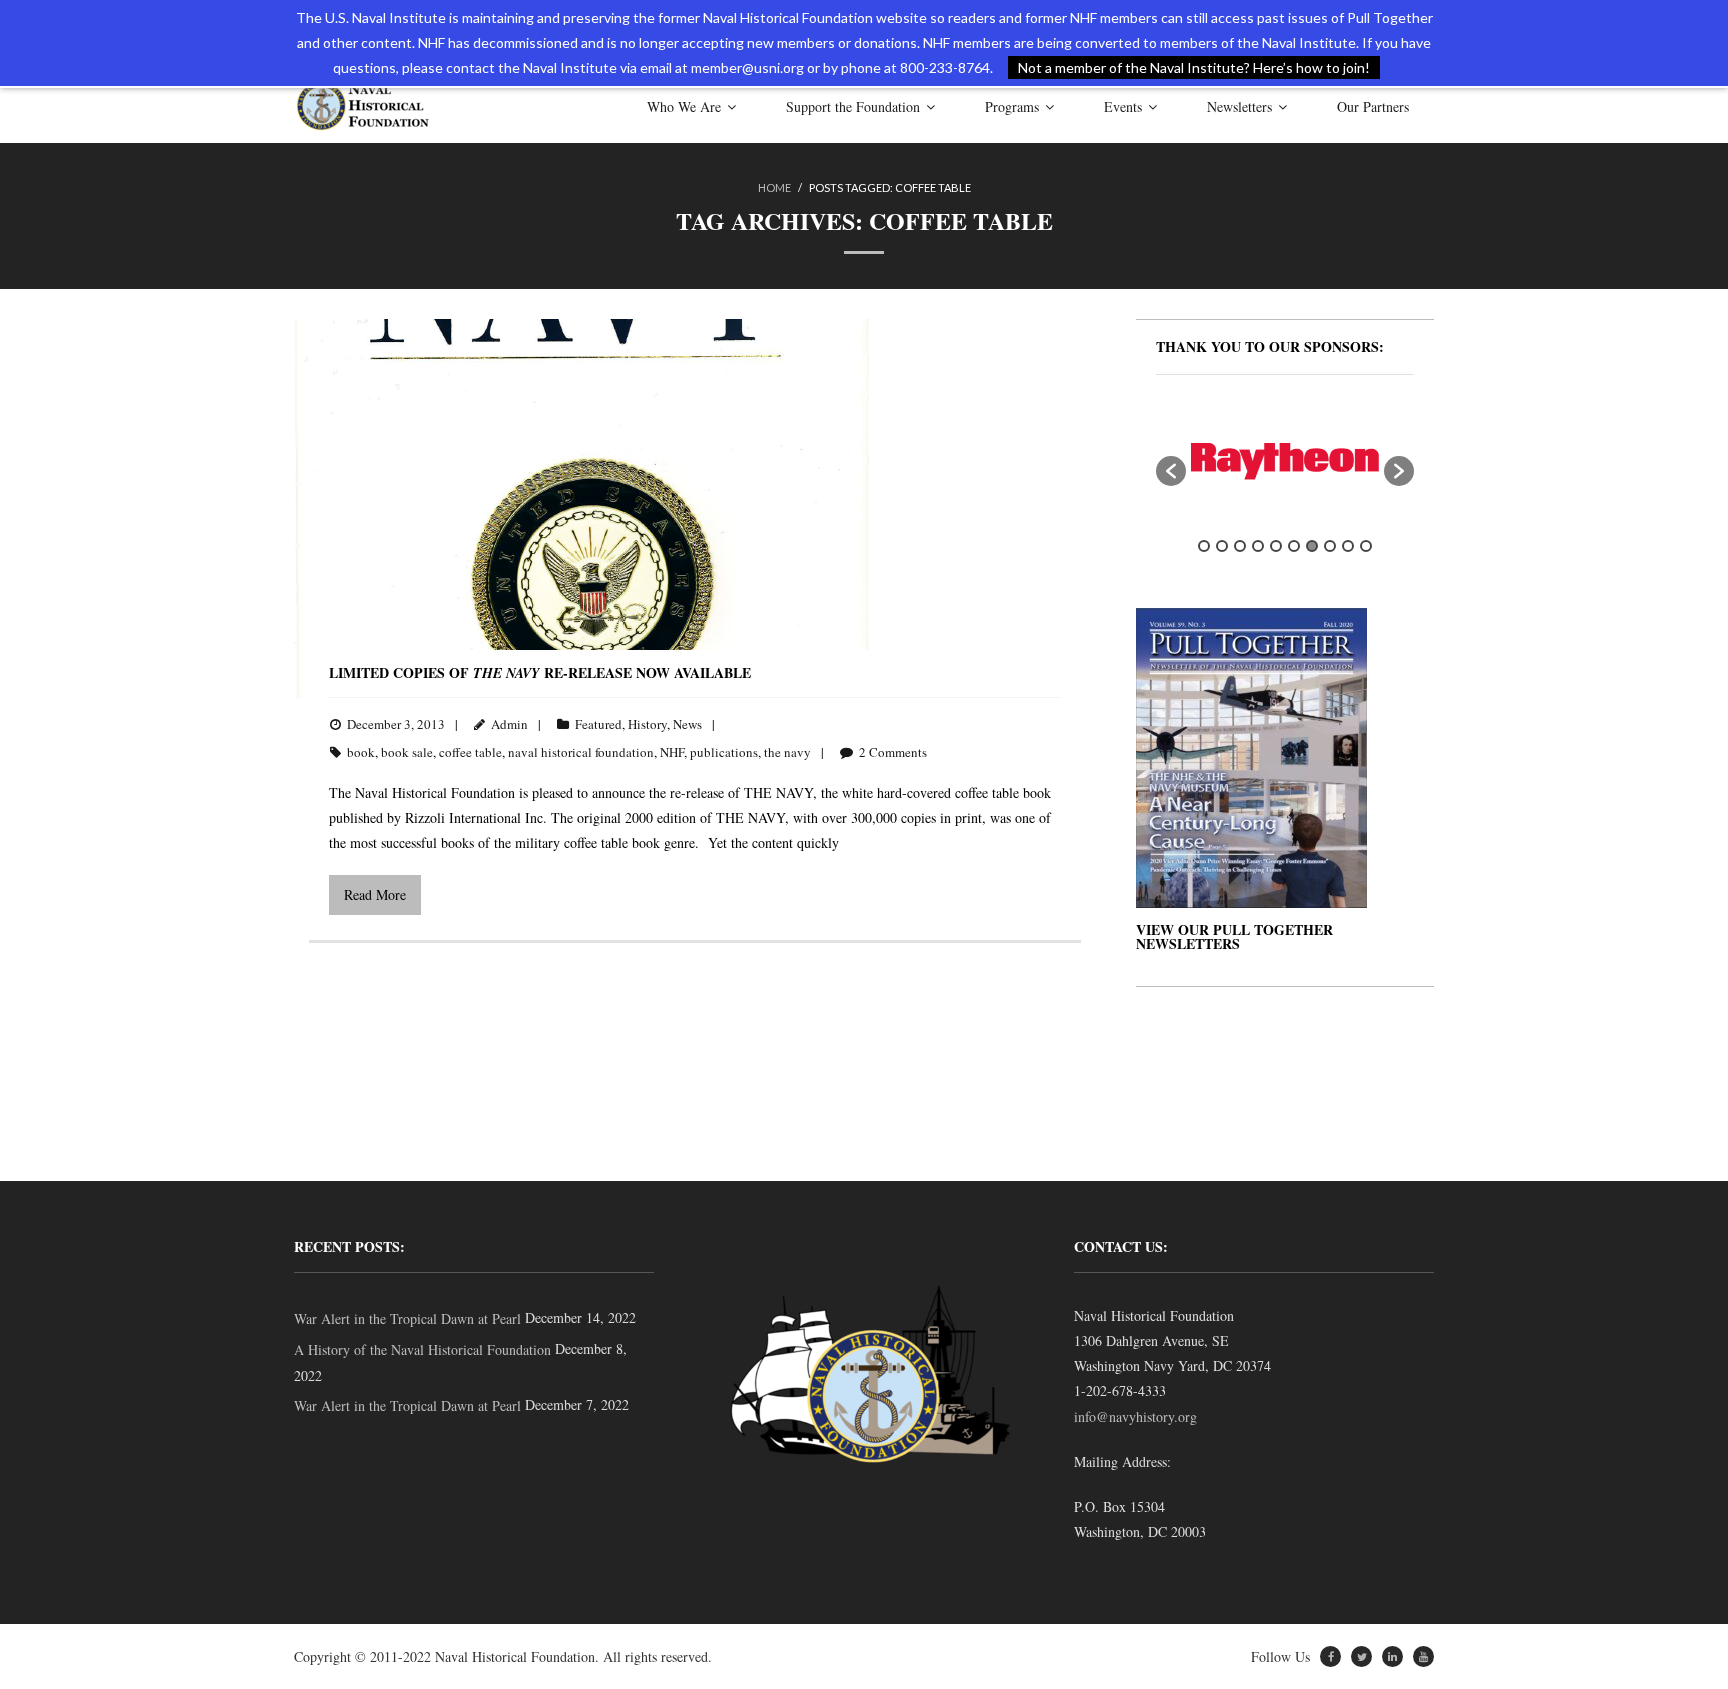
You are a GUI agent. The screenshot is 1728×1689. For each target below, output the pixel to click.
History (647, 724)
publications (724, 752)
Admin (509, 724)
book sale (407, 752)
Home (774, 187)
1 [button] (1204, 546)
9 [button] (1348, 546)
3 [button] (1240, 546)
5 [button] (1276, 546)
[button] (1171, 471)
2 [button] (1222, 546)
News (687, 724)
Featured (598, 724)
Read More (375, 894)
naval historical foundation (581, 752)
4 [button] (1258, 546)
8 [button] (1330, 546)
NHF (672, 752)
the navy (787, 752)
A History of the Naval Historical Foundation (422, 1349)
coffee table (470, 752)
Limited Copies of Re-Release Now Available (540, 672)
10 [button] (1366, 546)
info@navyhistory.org (1135, 1416)
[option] (1285, 461)
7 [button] (1312, 546)
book (361, 752)
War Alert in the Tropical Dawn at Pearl (407, 1318)
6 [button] (1294, 546)
